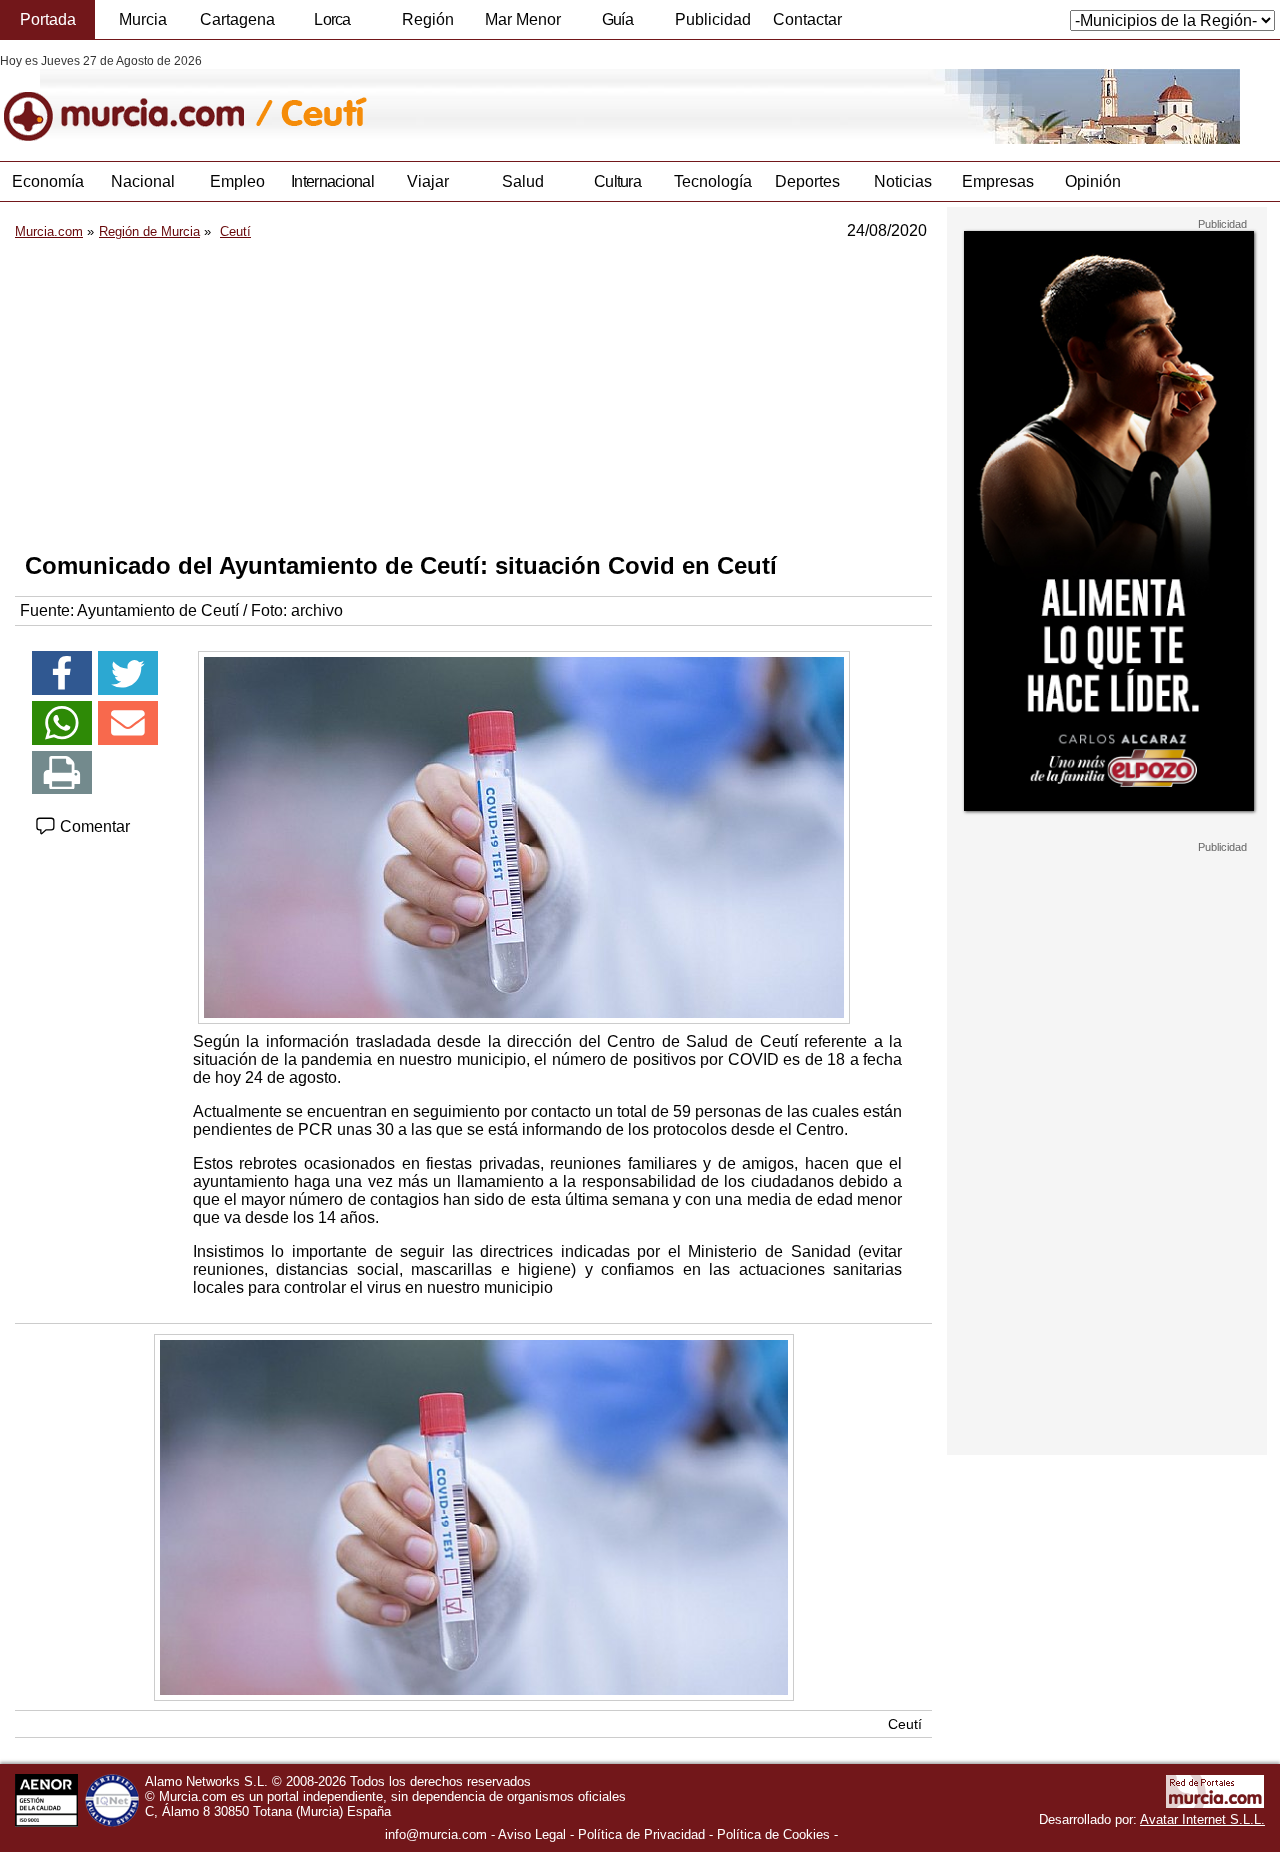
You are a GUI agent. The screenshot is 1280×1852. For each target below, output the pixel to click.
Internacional (332, 181)
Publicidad (713, 19)
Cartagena (237, 19)
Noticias (903, 181)
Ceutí (905, 1724)
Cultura (617, 181)
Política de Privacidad (641, 1834)
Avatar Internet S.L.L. (1202, 1819)
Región (428, 19)
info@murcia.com (436, 1834)
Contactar (807, 19)
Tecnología (713, 181)
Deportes (807, 181)
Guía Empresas (617, 25)
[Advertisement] (473, 396)
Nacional (143, 181)
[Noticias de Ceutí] (487, 99)
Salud (523, 181)
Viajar (428, 181)
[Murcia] (137, 99)
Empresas (998, 181)
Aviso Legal (532, 1834)
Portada (48, 19)
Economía (48, 181)
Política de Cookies (773, 1834)
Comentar (93, 826)
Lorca (332, 19)
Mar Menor (523, 19)
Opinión (1093, 181)
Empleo (237, 181)
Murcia (143, 19)
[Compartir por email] (128, 723)
